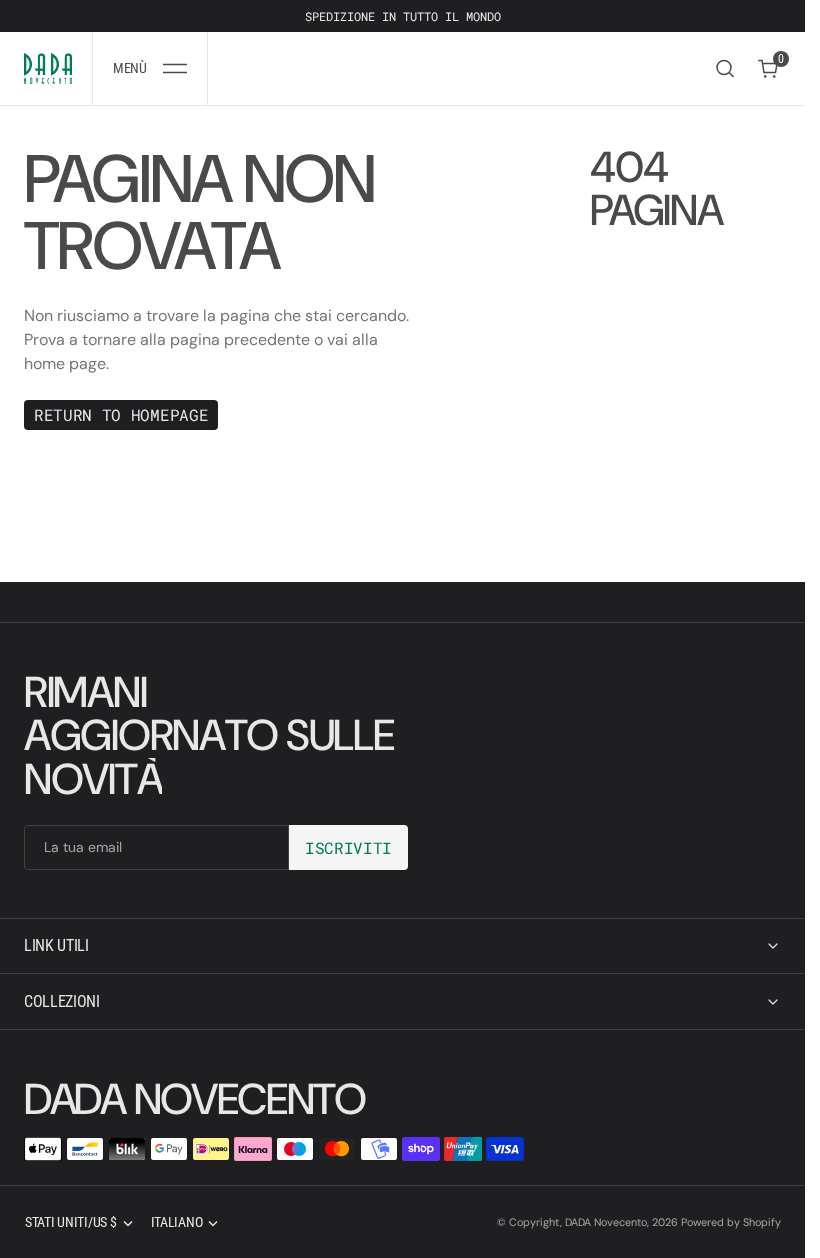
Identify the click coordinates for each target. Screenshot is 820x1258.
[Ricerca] (725, 68)
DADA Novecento (606, 1222)
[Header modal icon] (175, 69)
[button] (150, 68)
